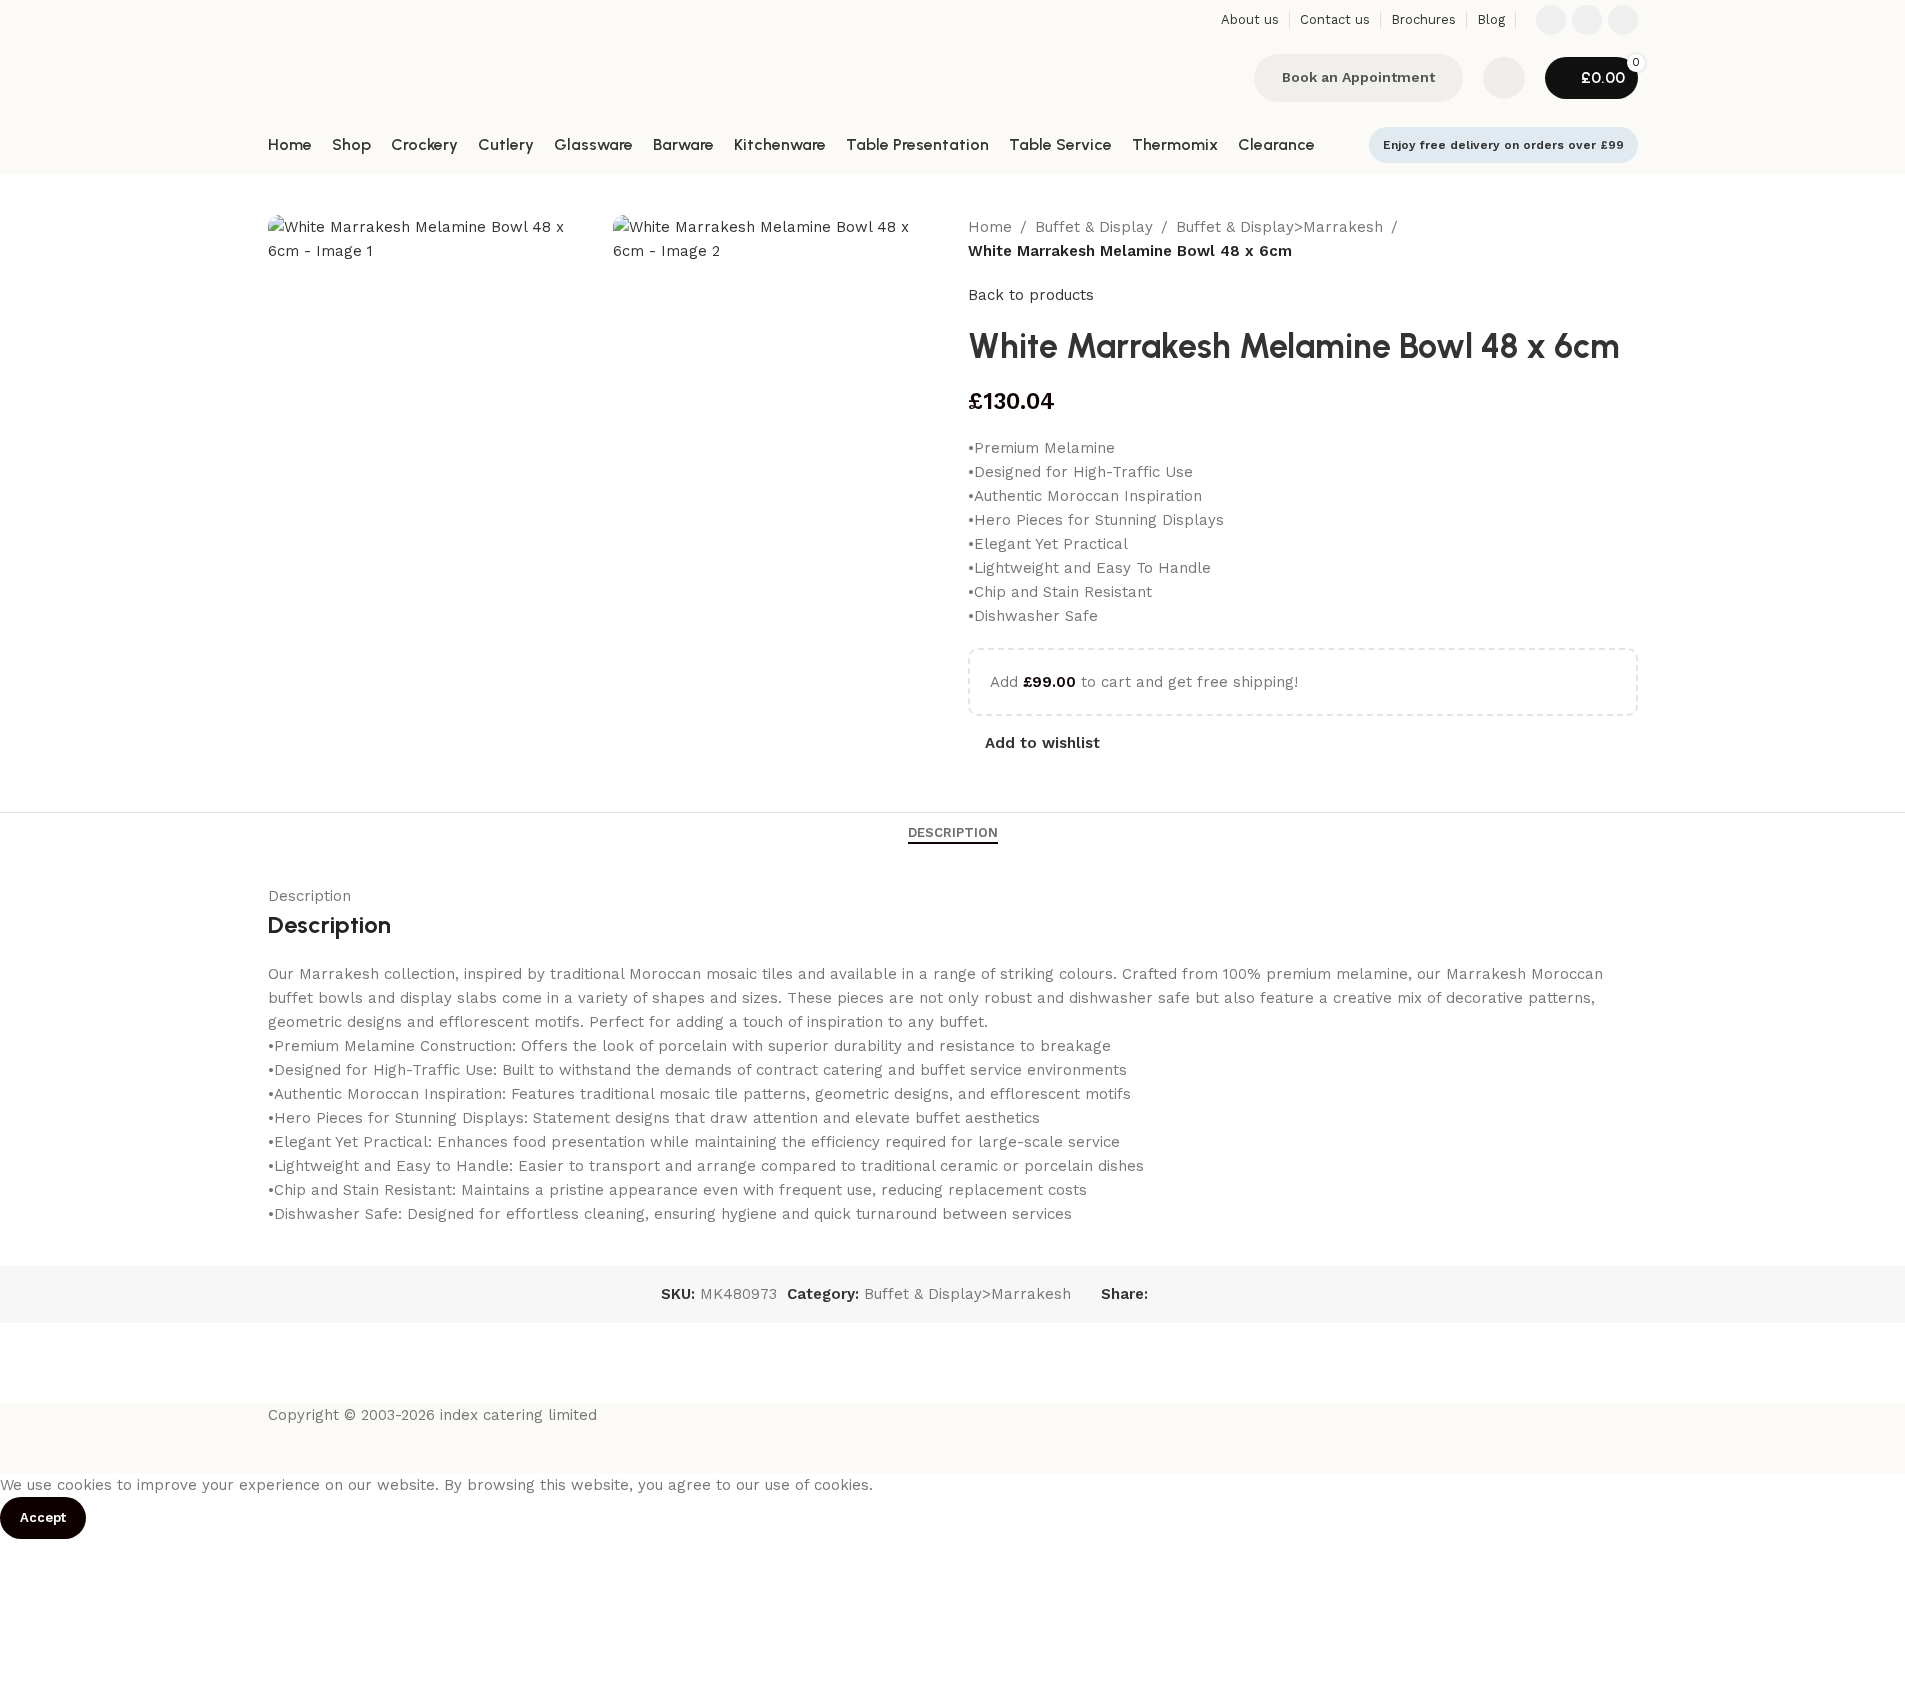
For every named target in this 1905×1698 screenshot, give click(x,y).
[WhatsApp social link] (1623, 20)
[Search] (1226, 78)
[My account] (1504, 78)
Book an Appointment (1358, 77)
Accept (43, 1517)
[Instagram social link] (1587, 20)
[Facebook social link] (1551, 20)
